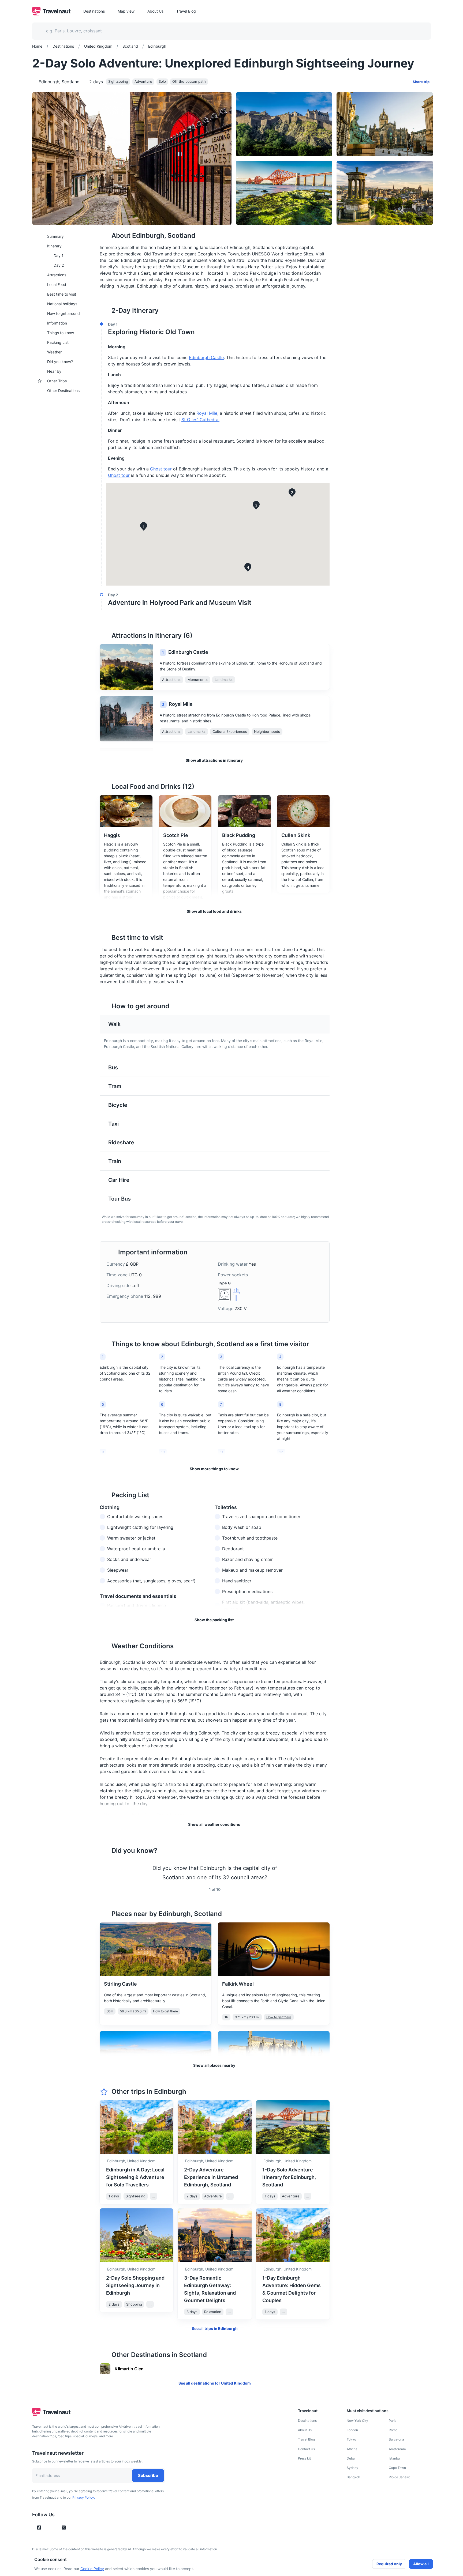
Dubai (351, 2458)
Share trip (421, 82)
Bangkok (353, 2477)
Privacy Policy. (84, 2497)
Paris (393, 2421)
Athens (352, 2449)
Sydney (352, 2468)
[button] (213, 329)
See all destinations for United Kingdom (215, 2383)
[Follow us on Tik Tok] (39, 2528)
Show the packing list (214, 1620)
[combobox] (228, 31)
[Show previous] (106, 1873)
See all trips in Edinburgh (215, 2328)
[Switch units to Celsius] (316, 1814)
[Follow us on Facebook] (73, 2528)
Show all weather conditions (214, 1824)
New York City (357, 2421)
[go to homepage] (51, 14)
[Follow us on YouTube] (55, 2528)
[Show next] (323, 1873)
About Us (305, 2430)
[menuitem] (63, 236)
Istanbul (395, 2458)
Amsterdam (397, 2449)
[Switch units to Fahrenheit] (322, 1814)
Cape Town (397, 2468)
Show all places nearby (214, 2065)
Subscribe (148, 2475)
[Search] (418, 31)
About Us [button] (155, 11)
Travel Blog (306, 2439)
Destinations (307, 2421)
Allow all (421, 2564)
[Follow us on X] (64, 2528)
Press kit (304, 2458)
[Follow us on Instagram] (48, 2528)
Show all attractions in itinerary (214, 760)
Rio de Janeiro (399, 2477)
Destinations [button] (94, 11)
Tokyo (351, 2439)
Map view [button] (126, 11)
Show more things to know (214, 1469)
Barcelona (396, 2439)
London (352, 2430)
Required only (389, 2564)
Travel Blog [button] (186, 11)
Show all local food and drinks (214, 911)
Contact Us (306, 2449)
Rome (393, 2430)
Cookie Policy (92, 2569)
